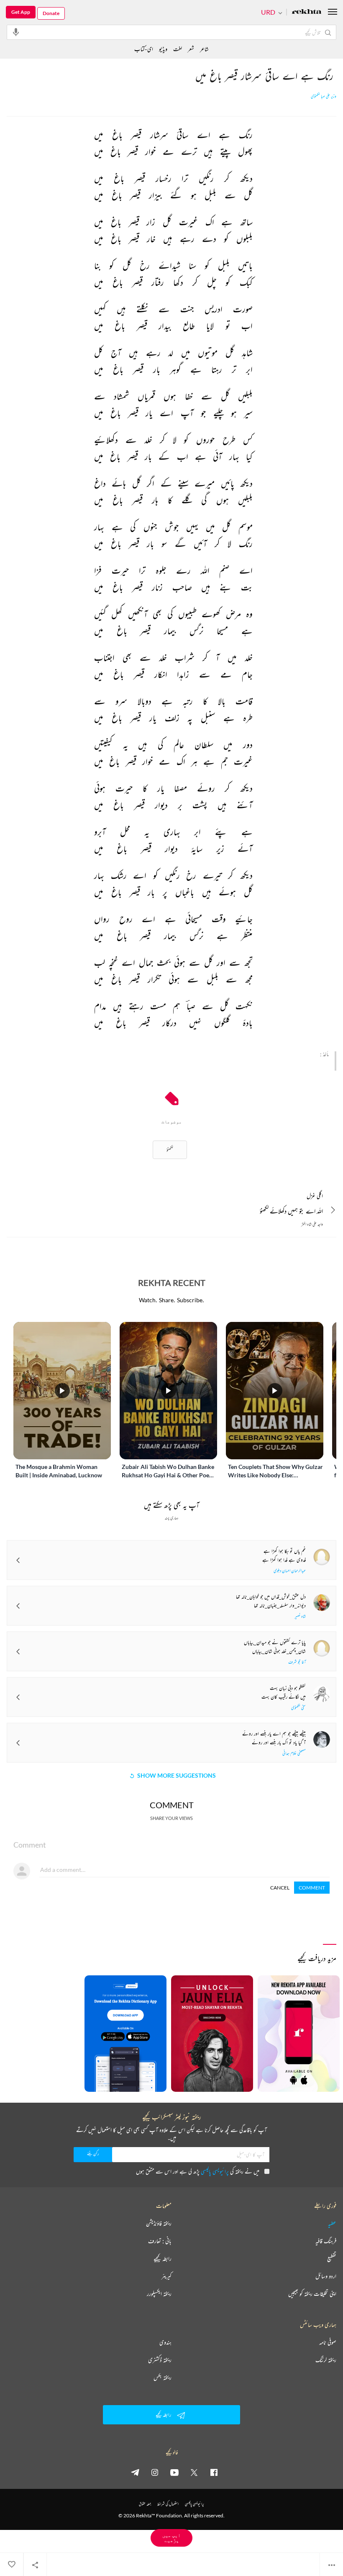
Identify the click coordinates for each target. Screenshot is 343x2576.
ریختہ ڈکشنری (160, 2360)
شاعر (204, 49)
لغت (178, 49)
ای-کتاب (144, 49)
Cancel (280, 1888)
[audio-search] (16, 32)
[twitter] (194, 2472)
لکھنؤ (170, 1150)
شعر (191, 49)
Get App (21, 12)
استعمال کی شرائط (168, 2504)
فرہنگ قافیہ (326, 2241)
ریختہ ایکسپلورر (159, 2294)
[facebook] (214, 2472)
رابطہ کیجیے (163, 2259)
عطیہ (332, 2223)
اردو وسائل (326, 2276)
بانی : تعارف (160, 2241)
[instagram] (155, 2472)
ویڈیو (163, 49)
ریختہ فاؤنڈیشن (159, 2223)
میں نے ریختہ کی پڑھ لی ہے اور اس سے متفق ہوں (198, 2171)
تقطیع (332, 2259)
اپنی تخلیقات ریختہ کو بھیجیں (312, 2294)
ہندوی (165, 2342)
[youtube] (174, 2472)
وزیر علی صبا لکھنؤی (324, 96)
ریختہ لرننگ (326, 2360)
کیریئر (166, 2276)
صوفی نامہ (328, 2342)
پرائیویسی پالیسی (215, 2171)
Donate (51, 13)
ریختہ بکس (163, 2377)
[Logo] (307, 12)
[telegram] (135, 2472)
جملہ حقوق (145, 2504)
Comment (312, 1888)
